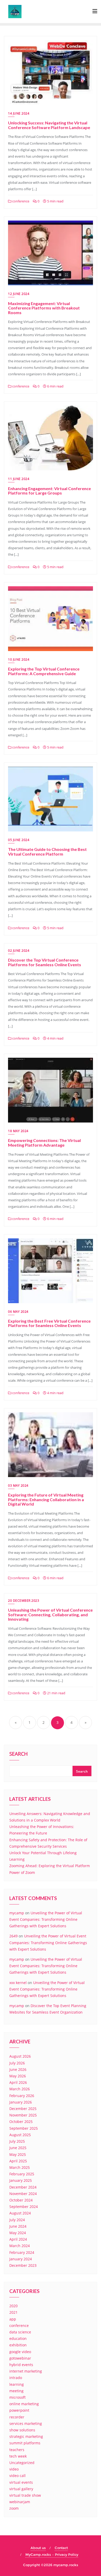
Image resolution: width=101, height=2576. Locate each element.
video (14, 2469)
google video (20, 2352)
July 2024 (17, 2220)
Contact (61, 2548)
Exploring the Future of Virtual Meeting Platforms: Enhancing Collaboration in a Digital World (46, 1499)
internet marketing (26, 2371)
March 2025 (20, 2167)
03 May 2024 (18, 1485)
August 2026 (20, 2056)
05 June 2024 (19, 840)
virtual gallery (21, 2489)
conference (20, 201)
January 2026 (21, 2102)
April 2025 (18, 2161)
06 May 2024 (18, 1312)
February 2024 (22, 2252)
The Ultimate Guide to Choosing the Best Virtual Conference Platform (47, 852)
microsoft (17, 2397)
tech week (18, 2456)
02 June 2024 (19, 951)
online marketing (24, 2404)
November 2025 (23, 2115)
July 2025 (17, 2141)
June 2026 (18, 2069)
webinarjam (20, 2502)
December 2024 (23, 2187)
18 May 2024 (18, 1131)
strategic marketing (26, 2436)
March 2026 (20, 2089)
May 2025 (18, 2154)
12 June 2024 (19, 294)
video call (17, 2476)
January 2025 (21, 2180)
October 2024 (21, 2200)
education (18, 2338)
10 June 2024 (19, 659)
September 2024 (24, 2207)
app (13, 2319)
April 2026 (18, 2082)
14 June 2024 (19, 113)
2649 (13, 1936)
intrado (16, 2378)
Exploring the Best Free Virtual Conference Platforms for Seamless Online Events (49, 1323)
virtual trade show (25, 2495)
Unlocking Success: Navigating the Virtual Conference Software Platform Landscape (49, 125)
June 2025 (18, 2148)
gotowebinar (20, 2358)
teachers (17, 2450)
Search (19, 1754)
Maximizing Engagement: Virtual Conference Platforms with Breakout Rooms (44, 308)
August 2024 (20, 2213)
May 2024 (18, 2233)
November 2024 (23, 2194)
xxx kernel (18, 1983)
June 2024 (18, 2226)
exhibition (18, 2345)
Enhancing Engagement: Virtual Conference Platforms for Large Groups (49, 491)
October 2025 (21, 2122)
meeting (16, 2391)
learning (17, 2384)
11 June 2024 (19, 479)
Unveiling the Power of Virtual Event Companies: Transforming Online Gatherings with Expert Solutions (46, 1919)
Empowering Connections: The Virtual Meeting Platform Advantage (44, 1143)
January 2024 (21, 2259)
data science (20, 2332)
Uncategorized (22, 2463)
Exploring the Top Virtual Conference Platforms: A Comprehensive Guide (44, 671)
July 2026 (17, 2063)
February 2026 (22, 2096)
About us (38, 2548)
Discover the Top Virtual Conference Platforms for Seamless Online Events (45, 962)
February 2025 (22, 2174)
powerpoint (19, 2410)
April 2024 (18, 2239)
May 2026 (18, 2076)
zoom (14, 2508)
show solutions (22, 2430)
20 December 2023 (24, 1601)
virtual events (21, 2482)
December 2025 (23, 2109)
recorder (17, 2417)
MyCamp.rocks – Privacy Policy (52, 2554)
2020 (13, 2306)
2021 (13, 2312)
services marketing (26, 2423)
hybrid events (21, 2365)
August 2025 (20, 2135)
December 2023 (23, 2265)
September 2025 (24, 2128)
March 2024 (20, 2246)
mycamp (17, 1913)
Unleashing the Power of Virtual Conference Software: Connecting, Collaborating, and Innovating (50, 1614)
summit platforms (25, 2443)
